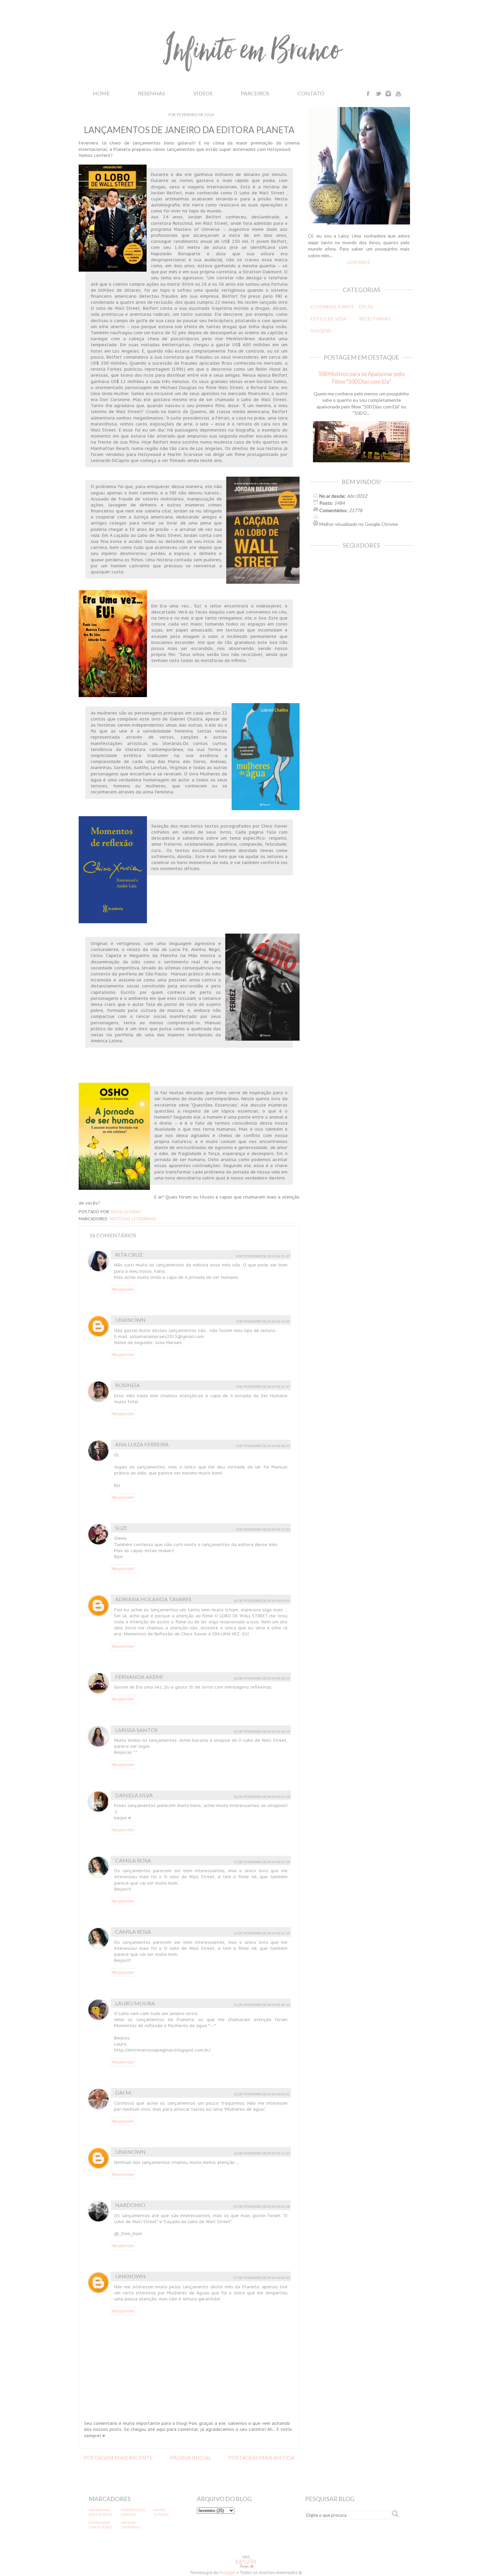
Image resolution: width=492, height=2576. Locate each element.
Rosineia (128, 1385)
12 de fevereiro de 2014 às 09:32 (262, 2094)
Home (101, 93)
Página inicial (191, 2457)
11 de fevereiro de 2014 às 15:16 (262, 1862)
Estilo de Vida (329, 319)
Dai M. (124, 2092)
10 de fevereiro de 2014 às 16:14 (262, 1731)
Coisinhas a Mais (332, 307)
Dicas (366, 307)
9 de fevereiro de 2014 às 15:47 (263, 1387)
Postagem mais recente (118, 2457)
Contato (311, 93)
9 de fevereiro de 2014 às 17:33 (263, 1529)
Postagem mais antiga (261, 2457)
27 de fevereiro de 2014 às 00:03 (262, 2278)
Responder (123, 1289)
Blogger (228, 2572)
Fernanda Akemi (139, 1677)
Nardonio (130, 2205)
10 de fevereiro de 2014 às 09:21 (262, 1601)
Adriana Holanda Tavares (153, 1599)
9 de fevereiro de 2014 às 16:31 (263, 1446)
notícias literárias (133, 1219)
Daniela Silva (134, 1795)
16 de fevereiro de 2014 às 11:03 (262, 2153)
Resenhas (151, 93)
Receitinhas (375, 319)
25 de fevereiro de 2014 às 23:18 (262, 2206)
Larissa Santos (136, 1730)
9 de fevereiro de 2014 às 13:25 (263, 1321)
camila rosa (133, 1860)
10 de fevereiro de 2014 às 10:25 (262, 1678)
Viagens (321, 331)
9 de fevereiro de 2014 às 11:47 (263, 1256)
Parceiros (255, 93)
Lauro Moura (135, 2003)
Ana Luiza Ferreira (142, 1444)
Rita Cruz (129, 1255)
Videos (203, 93)
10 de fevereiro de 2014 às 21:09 (262, 1797)
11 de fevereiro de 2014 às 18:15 (262, 2005)
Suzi (121, 1528)
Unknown (130, 1320)
